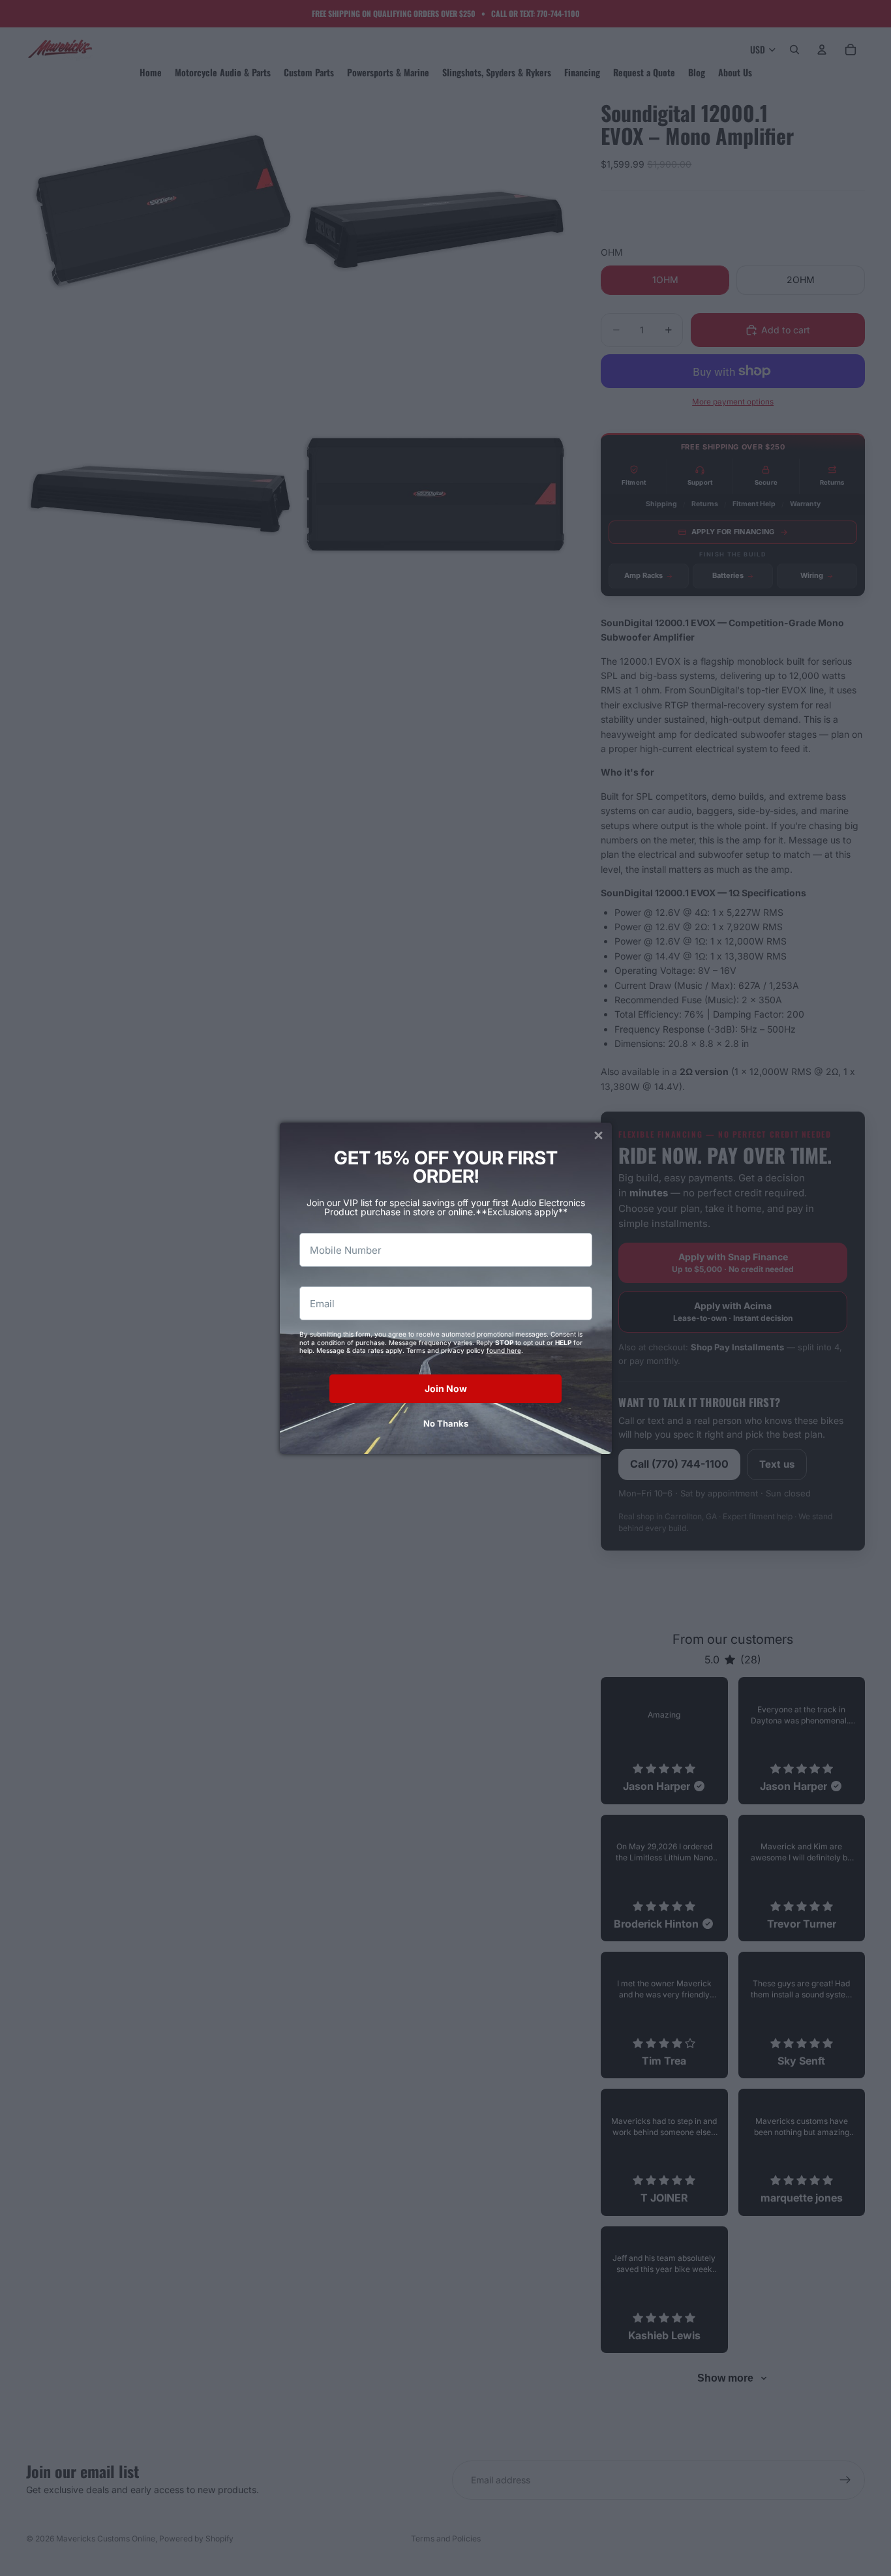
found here (504, 1350)
